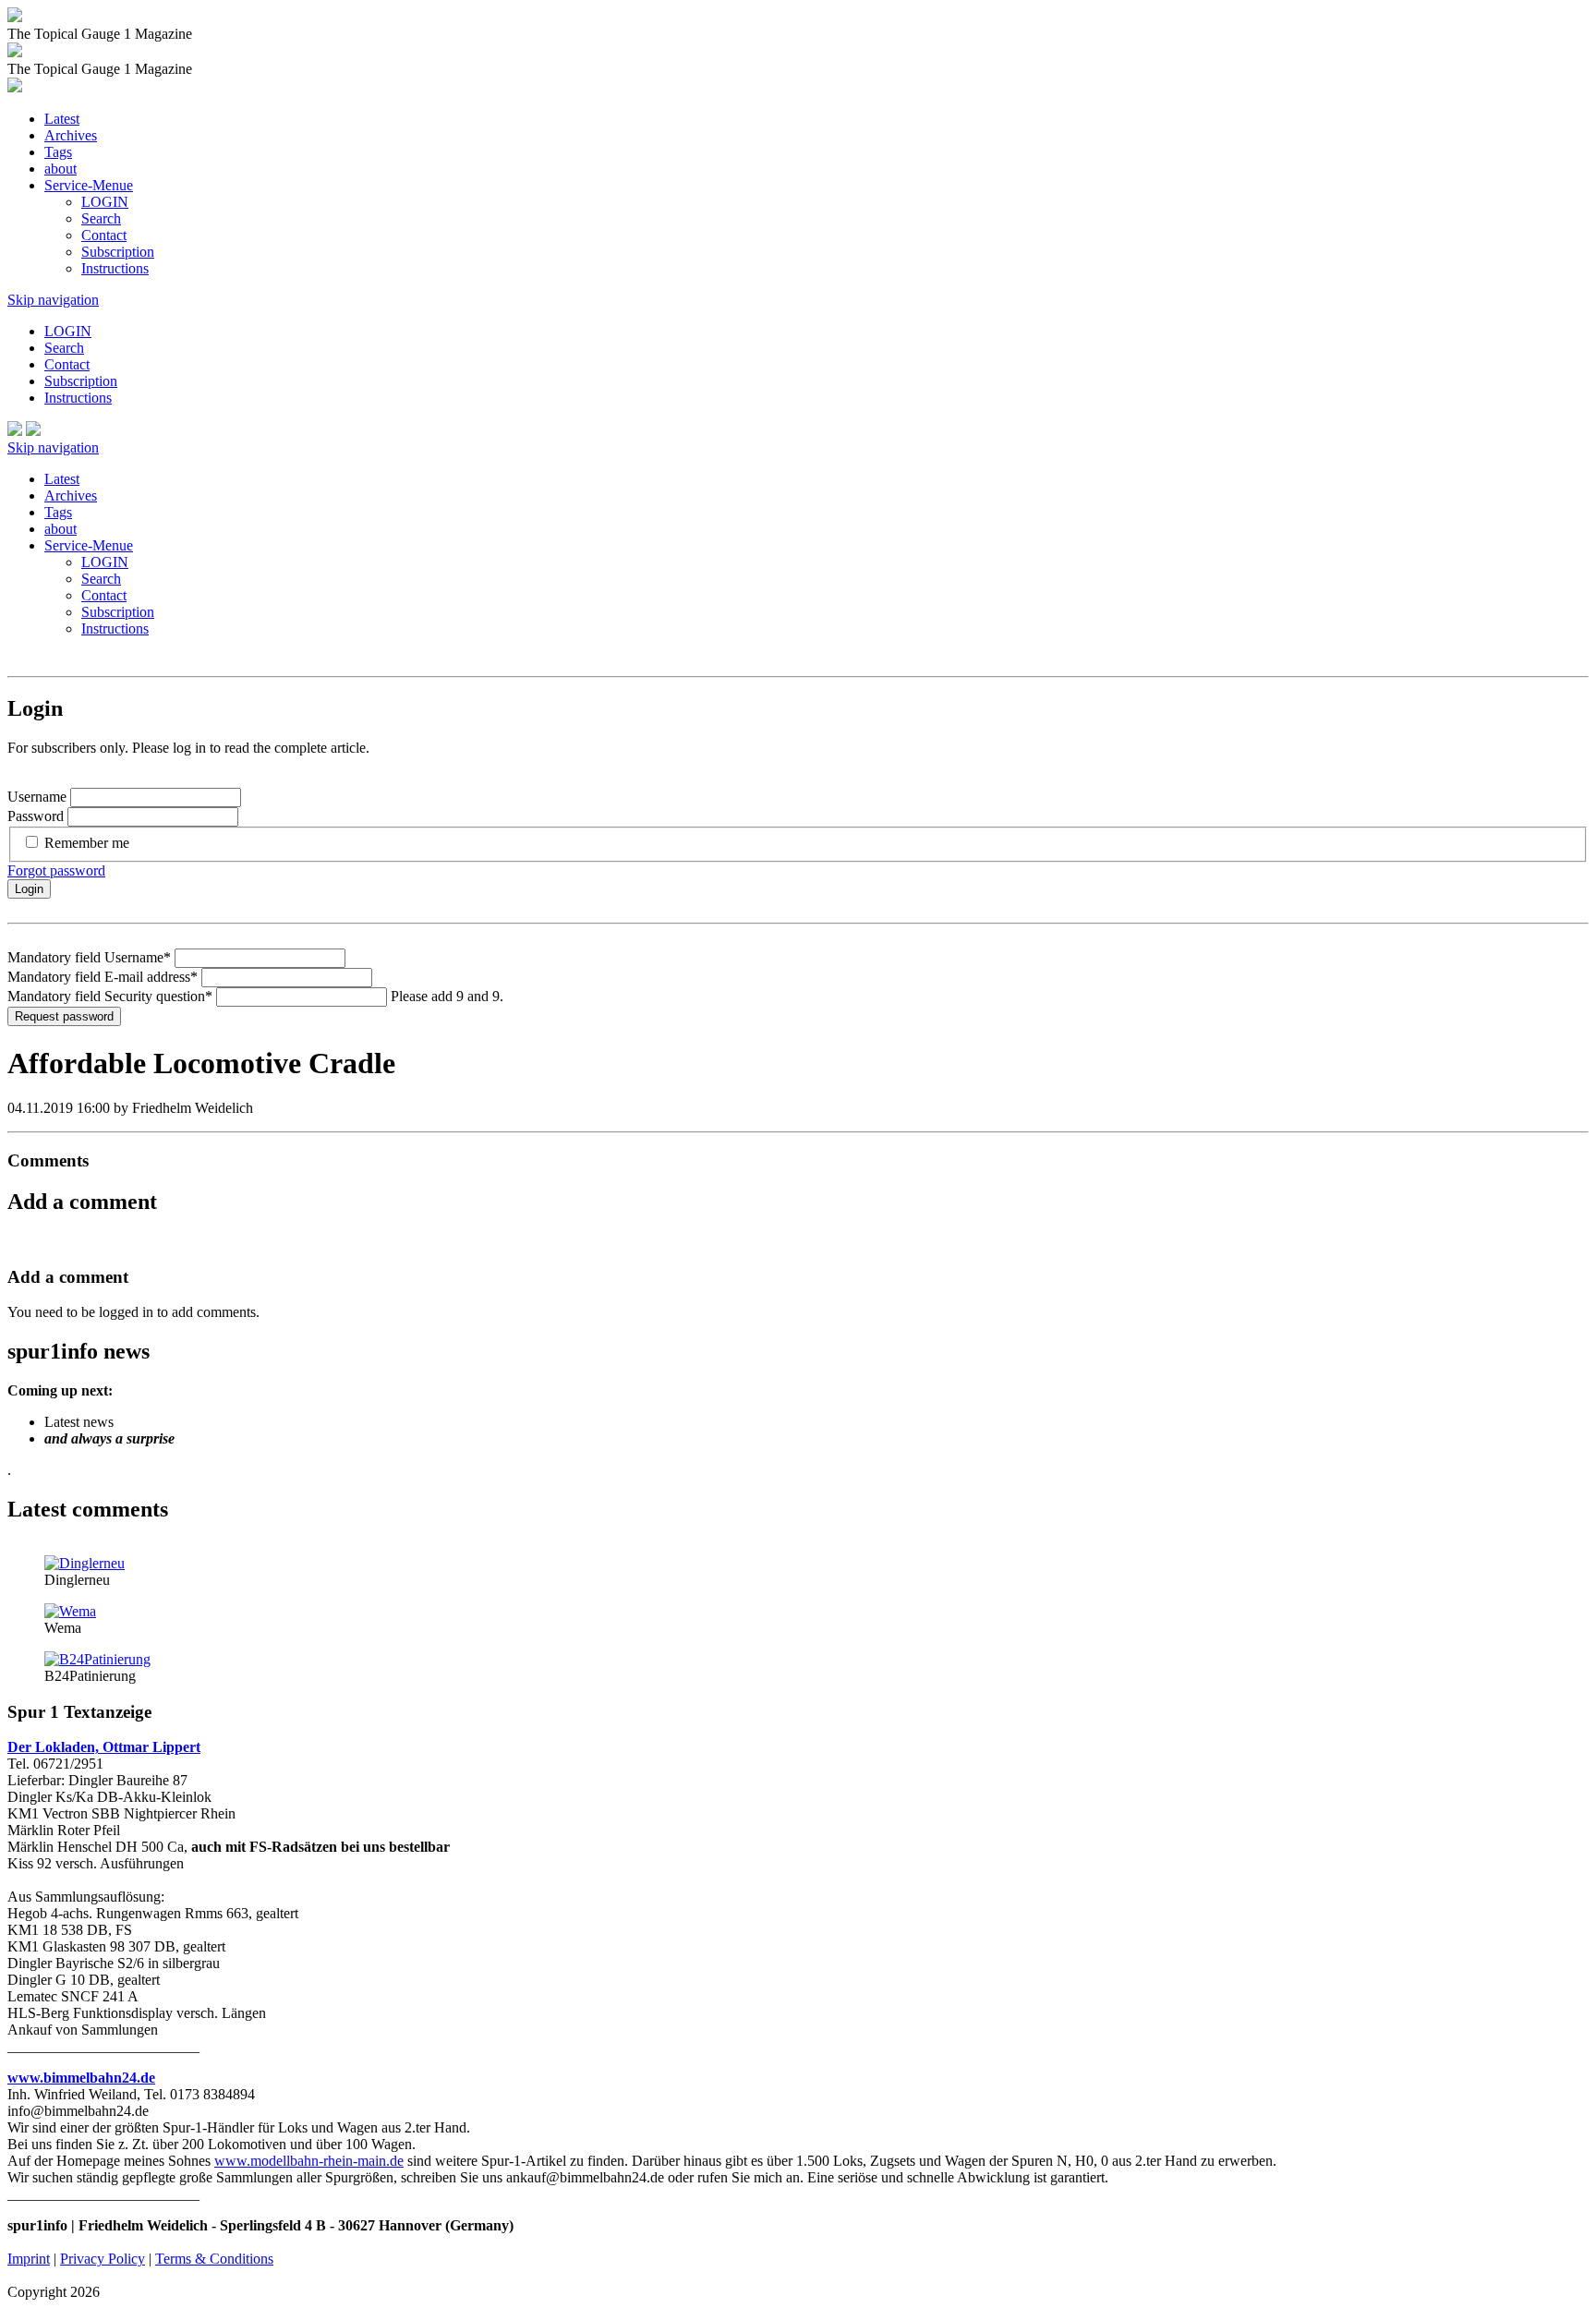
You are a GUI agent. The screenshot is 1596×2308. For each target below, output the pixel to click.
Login (29, 889)
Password (36, 816)
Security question (110, 996)
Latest (62, 119)
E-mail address (103, 977)
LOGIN (105, 202)
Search (101, 218)
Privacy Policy (103, 2259)
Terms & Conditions (214, 2259)
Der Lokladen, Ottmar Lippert (104, 1747)
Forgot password (56, 870)
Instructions (115, 268)
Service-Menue (89, 185)
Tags (58, 152)
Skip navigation (53, 300)
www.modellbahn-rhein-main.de (309, 2161)
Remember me (87, 843)
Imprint (29, 2259)
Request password (64, 1016)
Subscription (118, 252)
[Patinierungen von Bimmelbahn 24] (97, 1659)
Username (37, 797)
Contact (104, 235)
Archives (71, 135)
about (60, 169)
